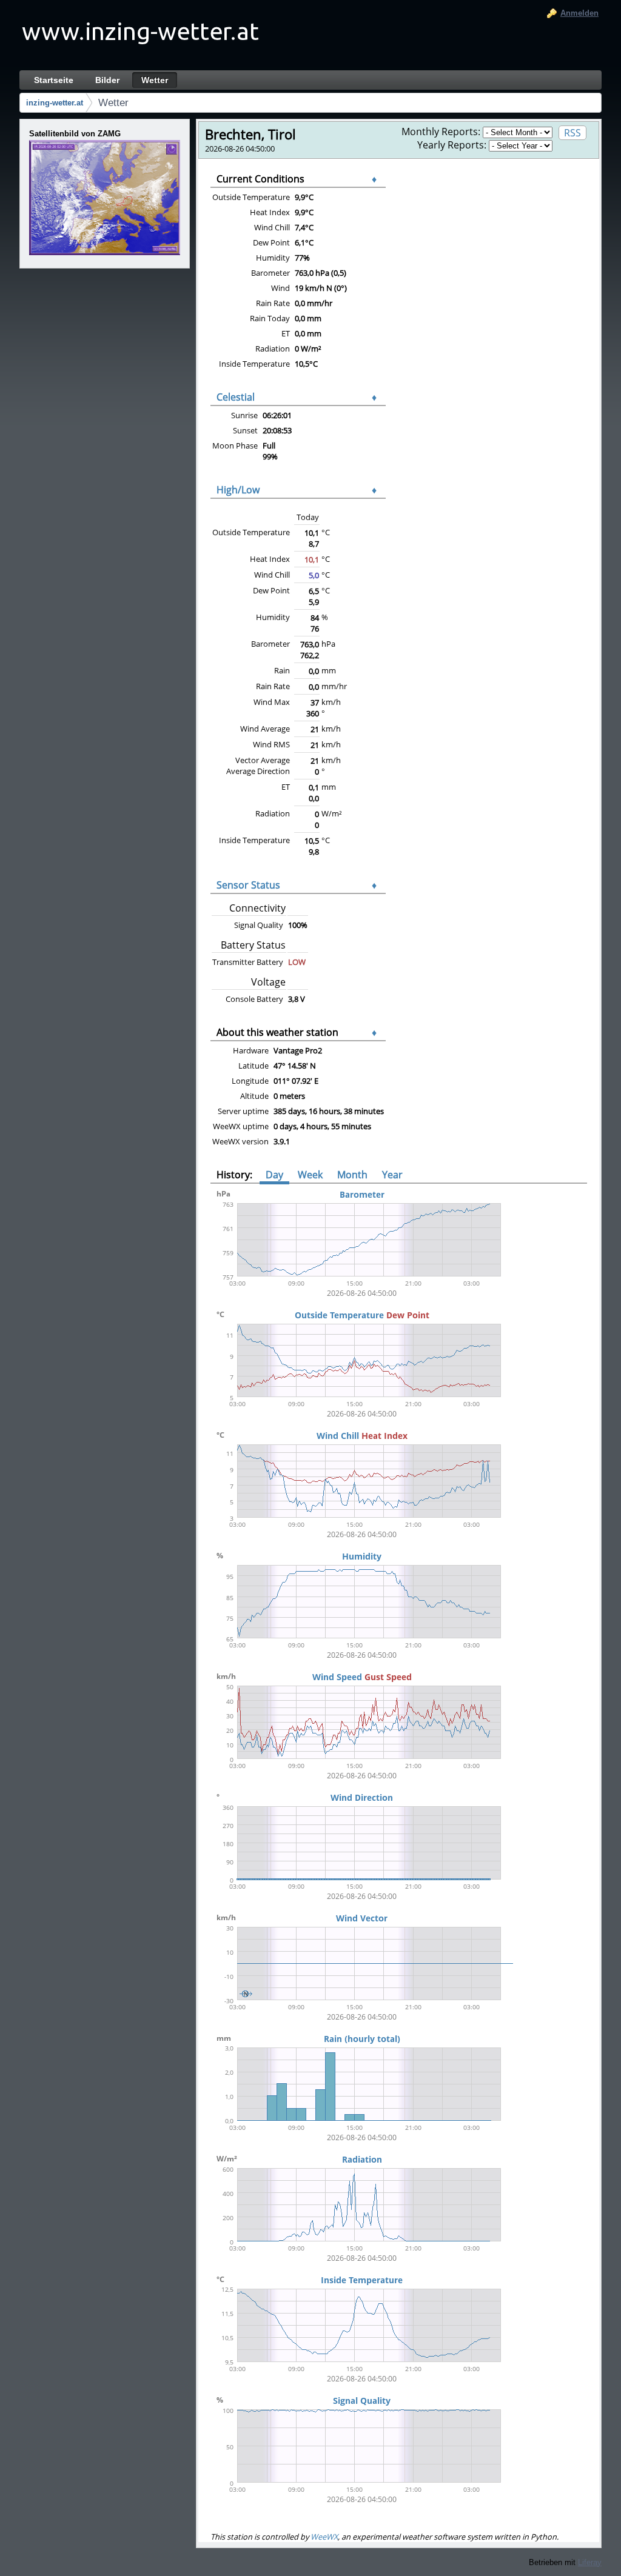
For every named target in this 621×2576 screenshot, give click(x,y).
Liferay (590, 2562)
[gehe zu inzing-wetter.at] (141, 35)
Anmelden (579, 13)
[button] (106, 198)
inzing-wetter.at (55, 103)
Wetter (113, 103)
